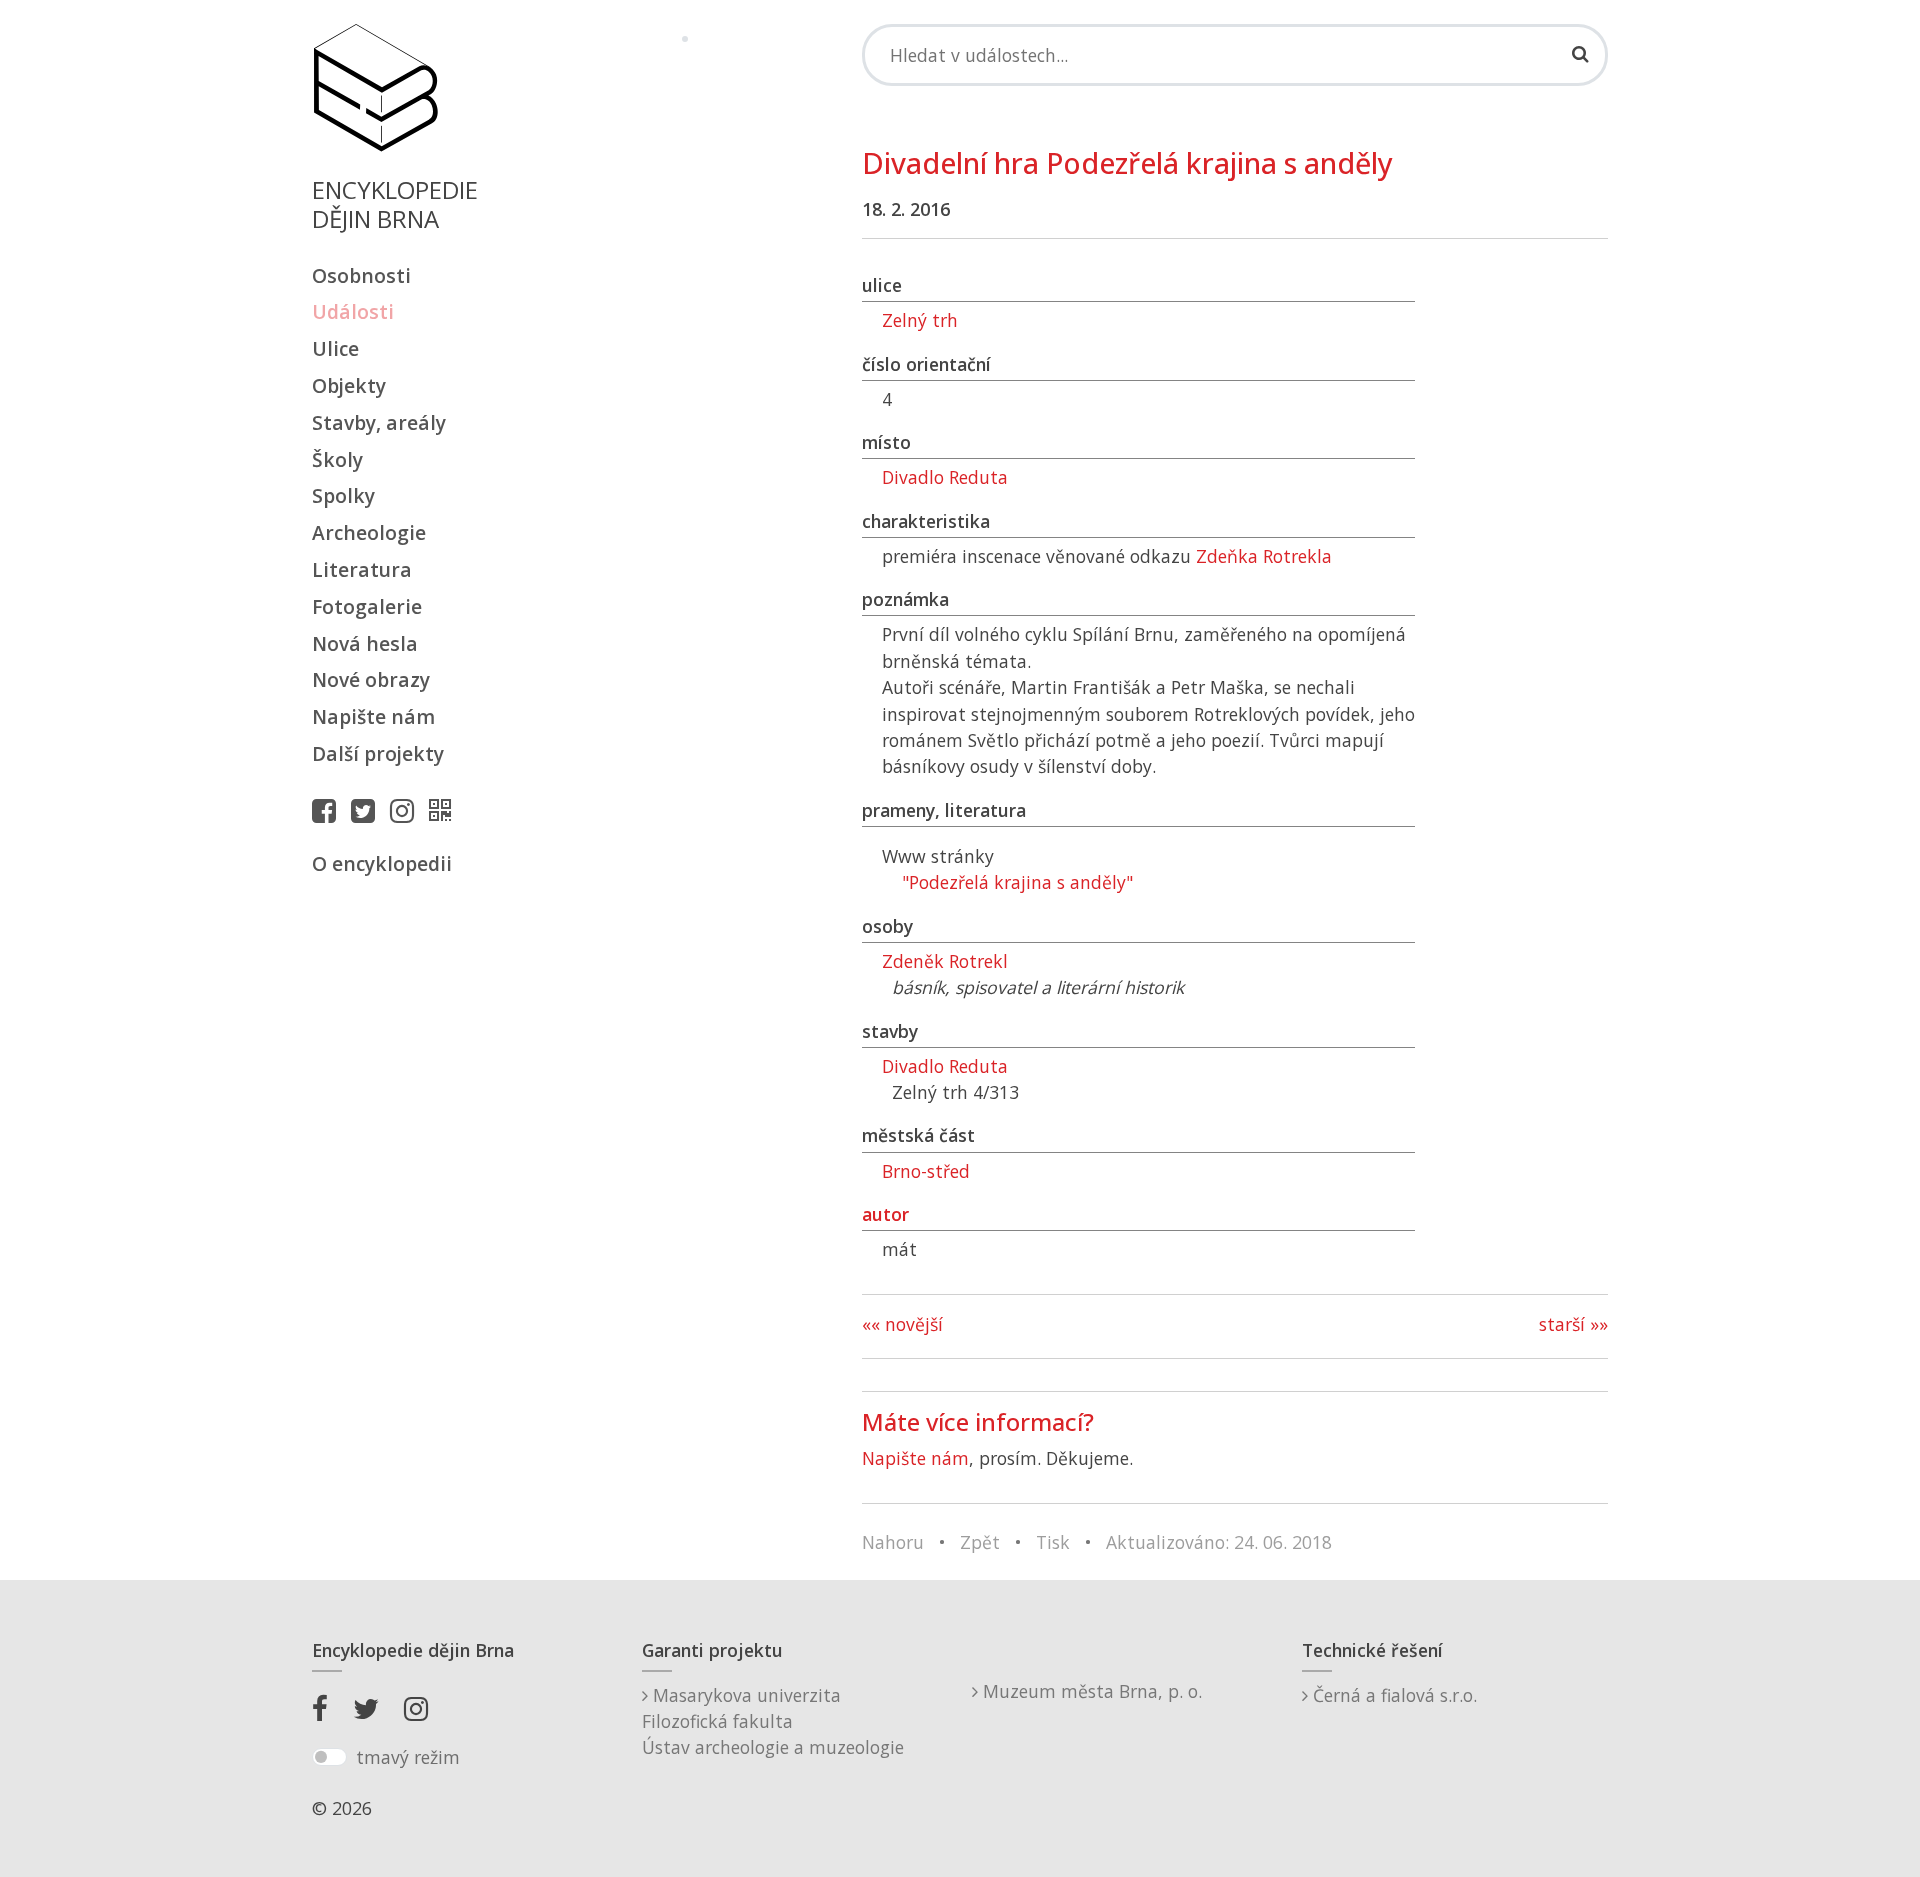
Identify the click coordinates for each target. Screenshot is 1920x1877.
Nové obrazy (371, 679)
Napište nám (373, 716)
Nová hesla (365, 643)
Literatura (362, 569)
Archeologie (369, 532)
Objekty (349, 385)
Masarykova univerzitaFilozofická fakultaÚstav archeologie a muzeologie (773, 1721)
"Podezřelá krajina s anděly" (1017, 882)
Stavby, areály (379, 422)
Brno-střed (926, 1171)
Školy (337, 459)
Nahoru (893, 1542)
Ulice (335, 348)
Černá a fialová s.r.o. (1392, 1695)
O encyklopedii (382, 863)
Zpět (980, 1542)
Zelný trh (920, 320)
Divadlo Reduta (945, 477)
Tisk (1053, 1542)
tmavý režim (408, 1757)
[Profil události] (445, 810)
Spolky (343, 495)
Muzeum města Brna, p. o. (1090, 1691)
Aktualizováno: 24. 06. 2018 (1219, 1542)
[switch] (329, 1757)
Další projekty (378, 753)
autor (885, 1214)
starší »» (1573, 1324)
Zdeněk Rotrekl (945, 961)
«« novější (902, 1324)
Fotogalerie (367, 606)
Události (353, 311)
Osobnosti (361, 275)
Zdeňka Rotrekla (1264, 556)
